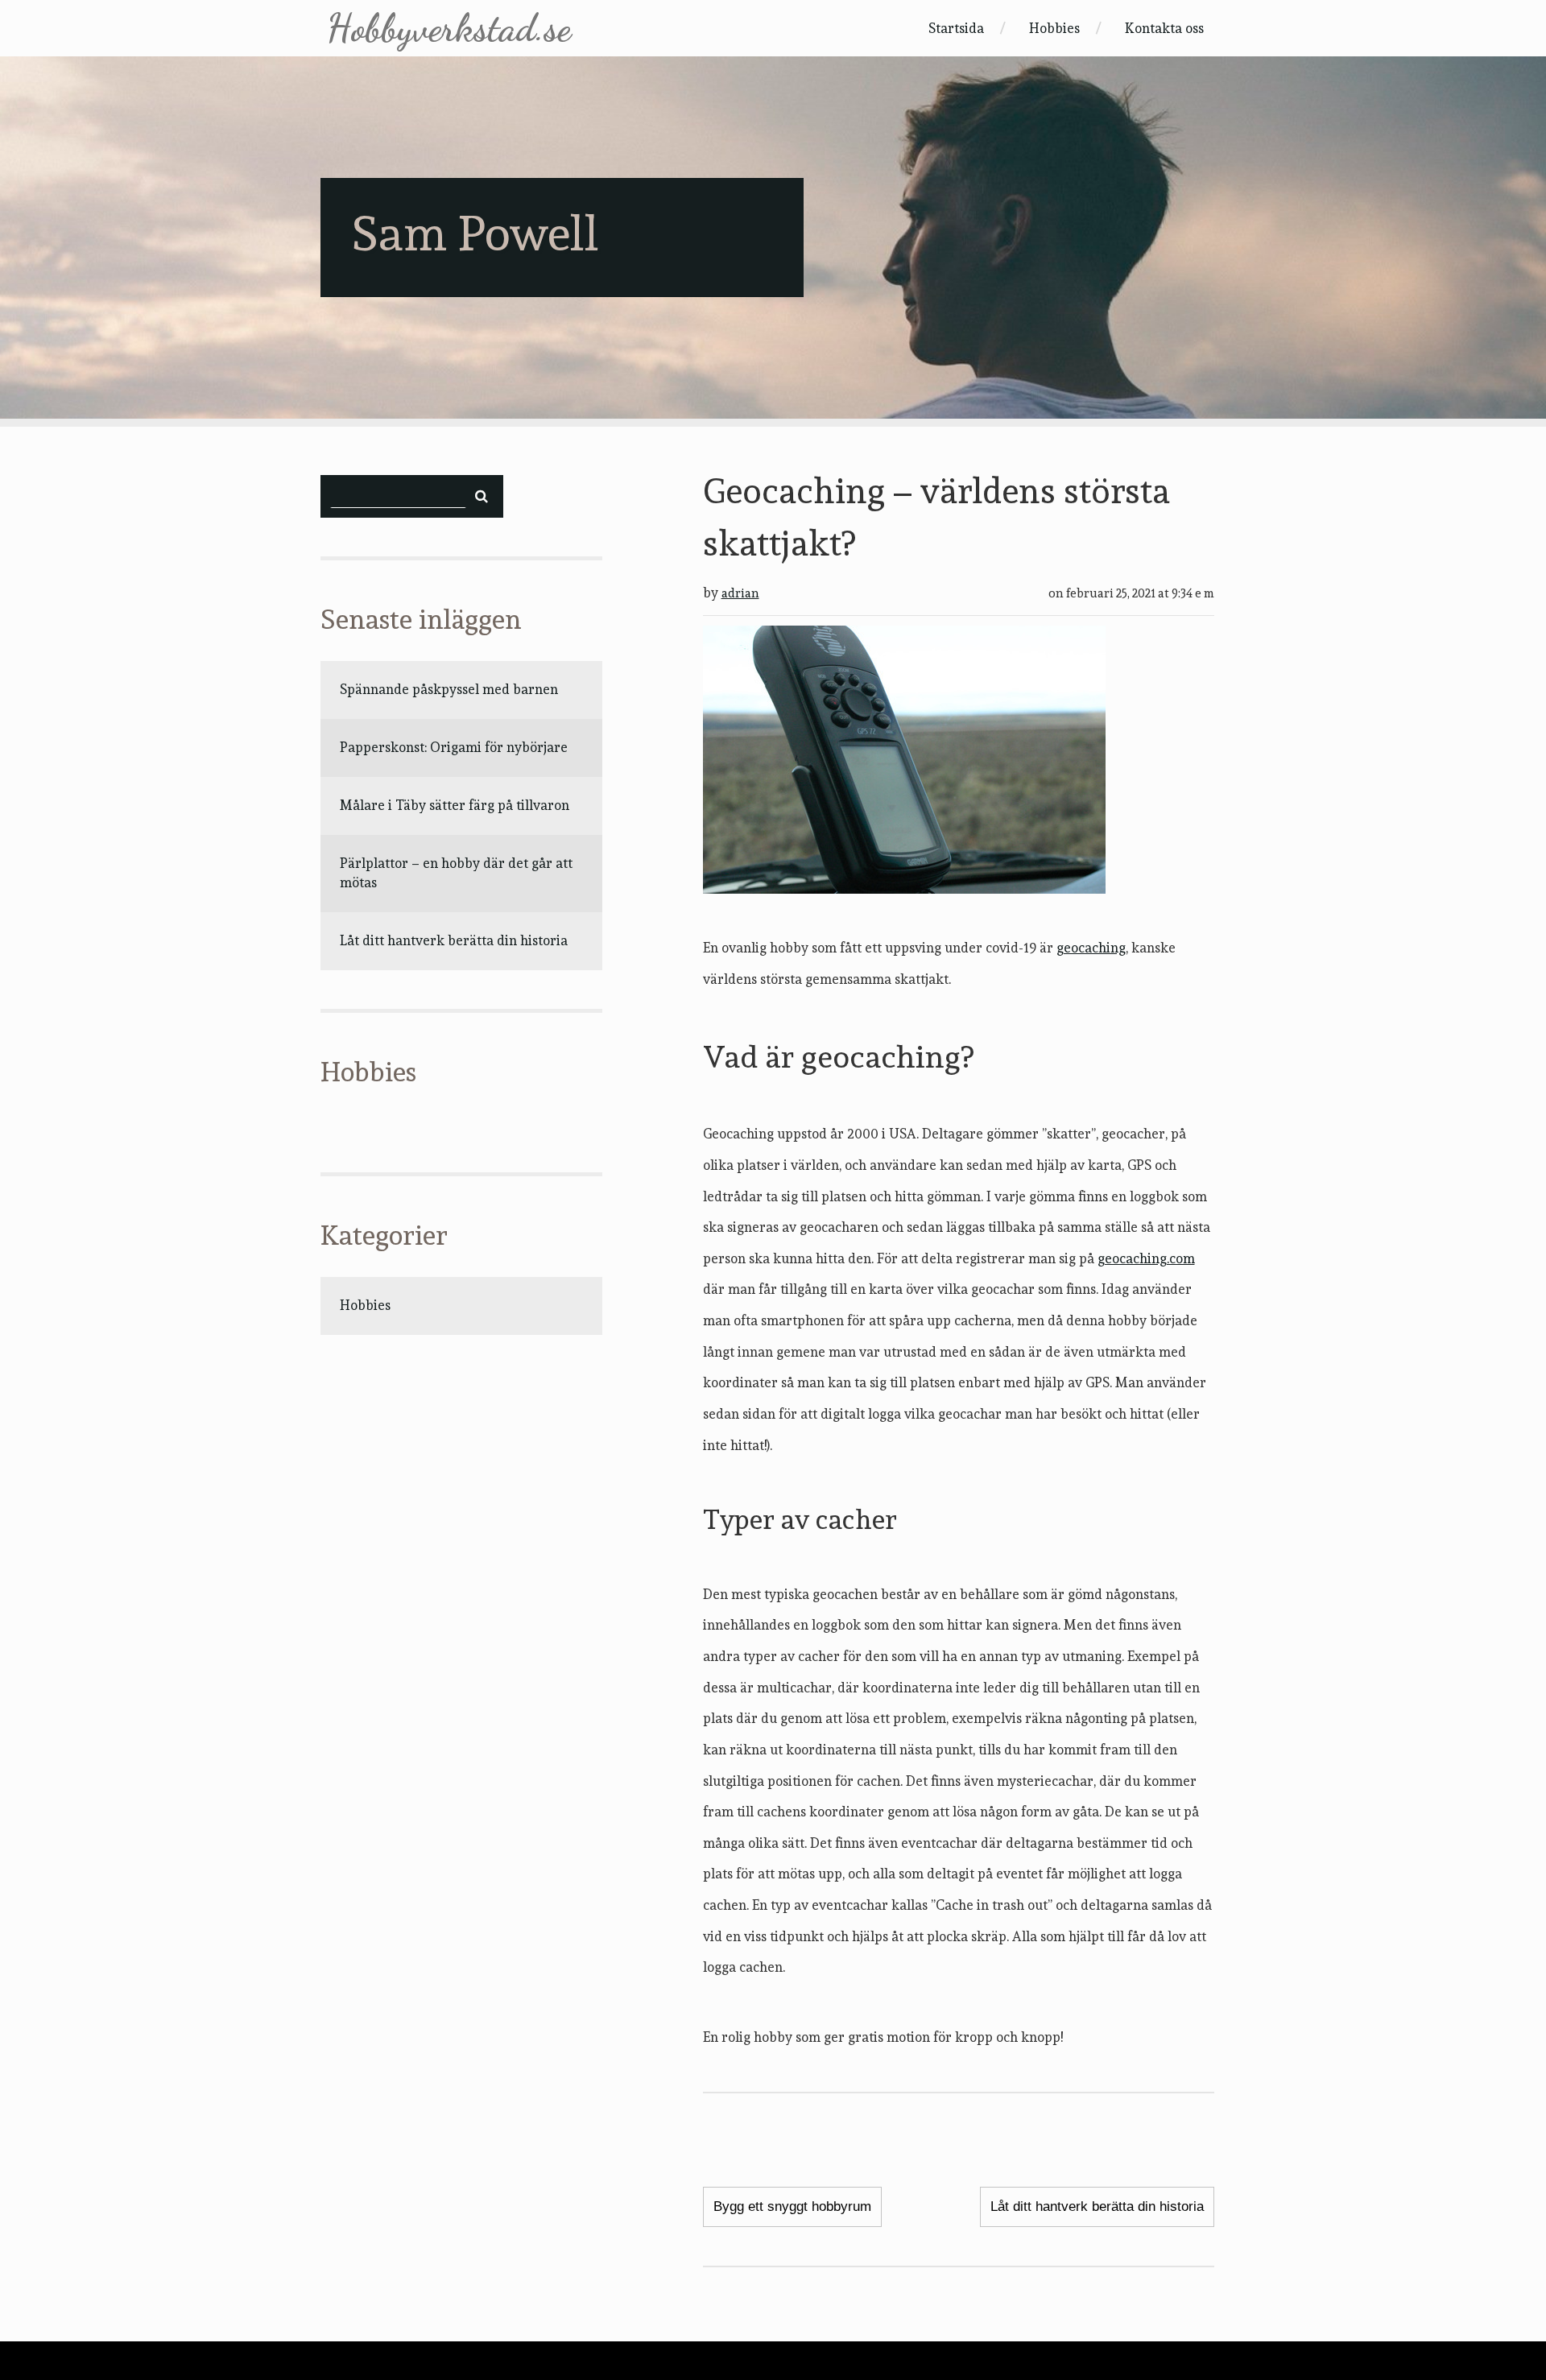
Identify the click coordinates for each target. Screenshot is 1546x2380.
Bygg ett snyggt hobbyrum (792, 2206)
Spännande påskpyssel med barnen (449, 689)
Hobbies (1054, 28)
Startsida (956, 28)
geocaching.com (1146, 1258)
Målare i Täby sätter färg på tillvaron (455, 805)
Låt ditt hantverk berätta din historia (454, 940)
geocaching (1091, 948)
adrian (740, 593)
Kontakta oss (1164, 28)
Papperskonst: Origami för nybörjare (454, 747)
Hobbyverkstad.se (449, 28)
